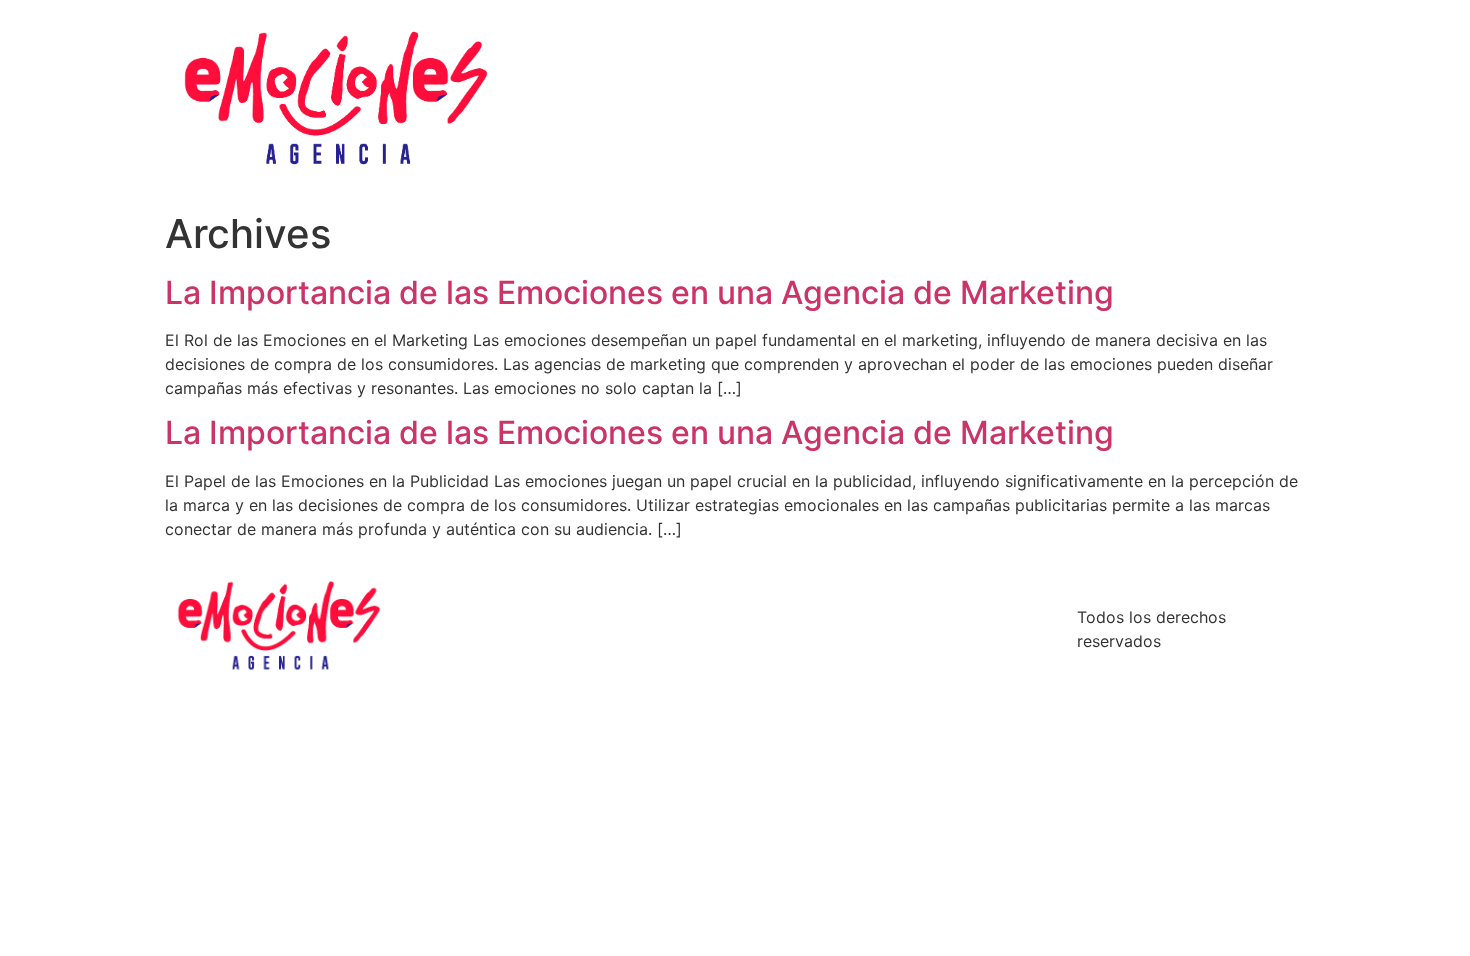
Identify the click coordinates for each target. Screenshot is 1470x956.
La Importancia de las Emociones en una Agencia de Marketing (639, 292)
